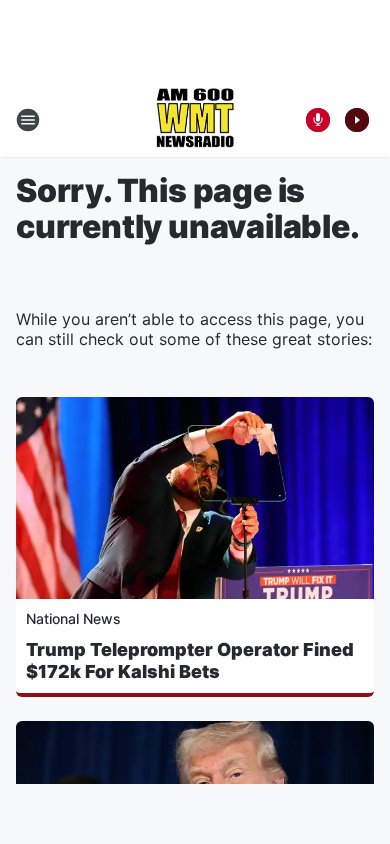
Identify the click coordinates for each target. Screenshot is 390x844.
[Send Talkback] (318, 120)
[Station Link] (195, 120)
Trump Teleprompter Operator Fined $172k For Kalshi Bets (190, 660)
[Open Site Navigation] (28, 120)
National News (73, 618)
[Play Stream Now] (357, 120)
